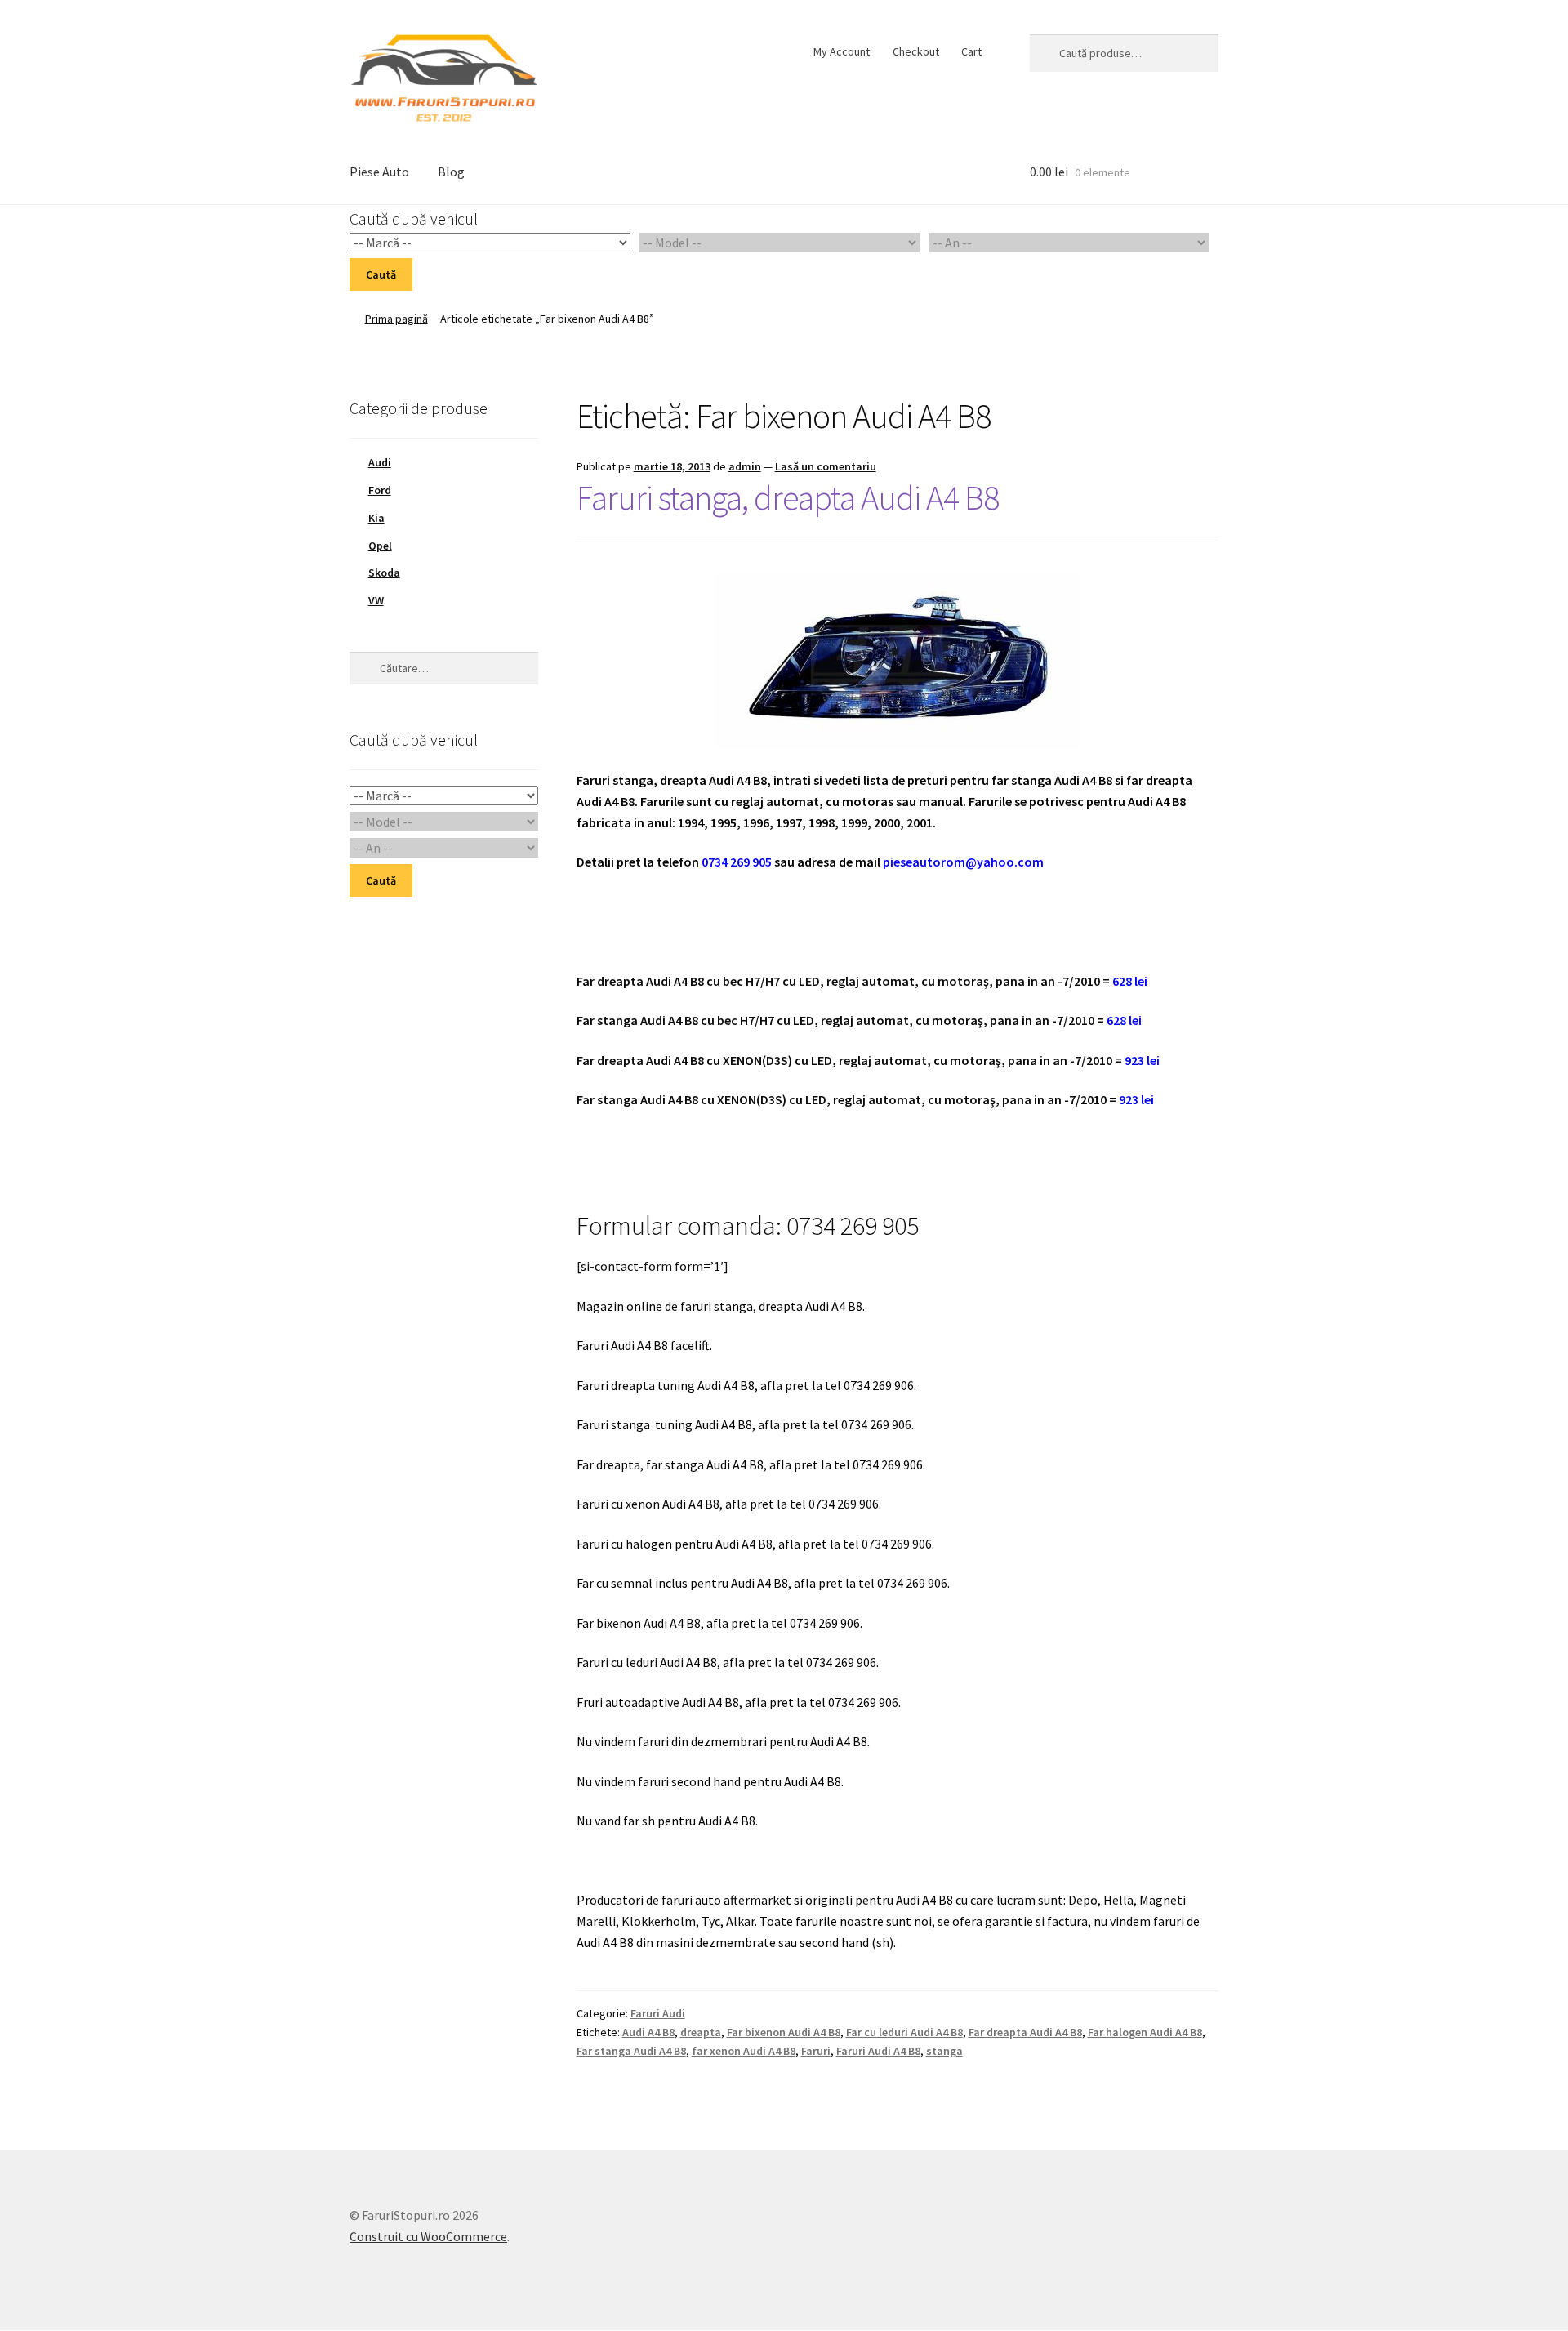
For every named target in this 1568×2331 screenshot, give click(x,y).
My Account (842, 51)
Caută (381, 274)
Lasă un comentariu (826, 466)
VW (376, 600)
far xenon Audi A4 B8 (744, 2051)
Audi (380, 462)
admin (745, 466)
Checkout (916, 51)
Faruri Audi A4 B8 (878, 2051)
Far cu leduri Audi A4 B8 (904, 2032)
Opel (380, 546)
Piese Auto (379, 172)
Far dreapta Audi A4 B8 (1025, 2032)
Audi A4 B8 (648, 2032)
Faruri (816, 2051)
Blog (451, 172)
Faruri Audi (658, 2013)
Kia (376, 518)
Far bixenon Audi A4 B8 (784, 2032)
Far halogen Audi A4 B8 (1145, 2032)
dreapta (701, 2032)
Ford (380, 490)
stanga (944, 2051)
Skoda (384, 573)
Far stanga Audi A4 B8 (631, 2051)
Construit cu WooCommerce (428, 2236)
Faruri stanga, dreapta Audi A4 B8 (788, 497)
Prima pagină (396, 319)
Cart (971, 51)
